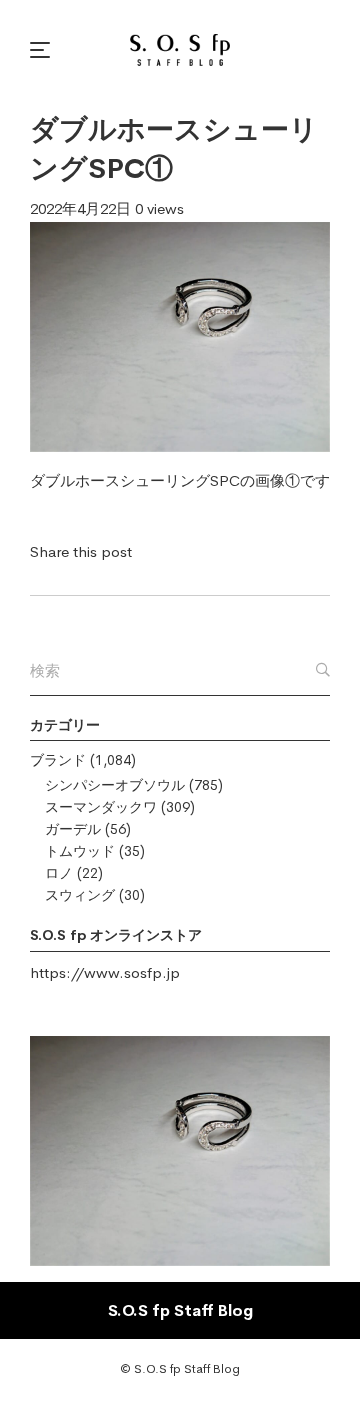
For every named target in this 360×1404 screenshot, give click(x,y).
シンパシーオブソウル (115, 785)
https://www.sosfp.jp (105, 972)
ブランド (58, 760)
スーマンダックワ (101, 807)
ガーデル (73, 829)
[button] (43, 50)
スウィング (80, 895)
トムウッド (80, 851)
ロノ (59, 873)
